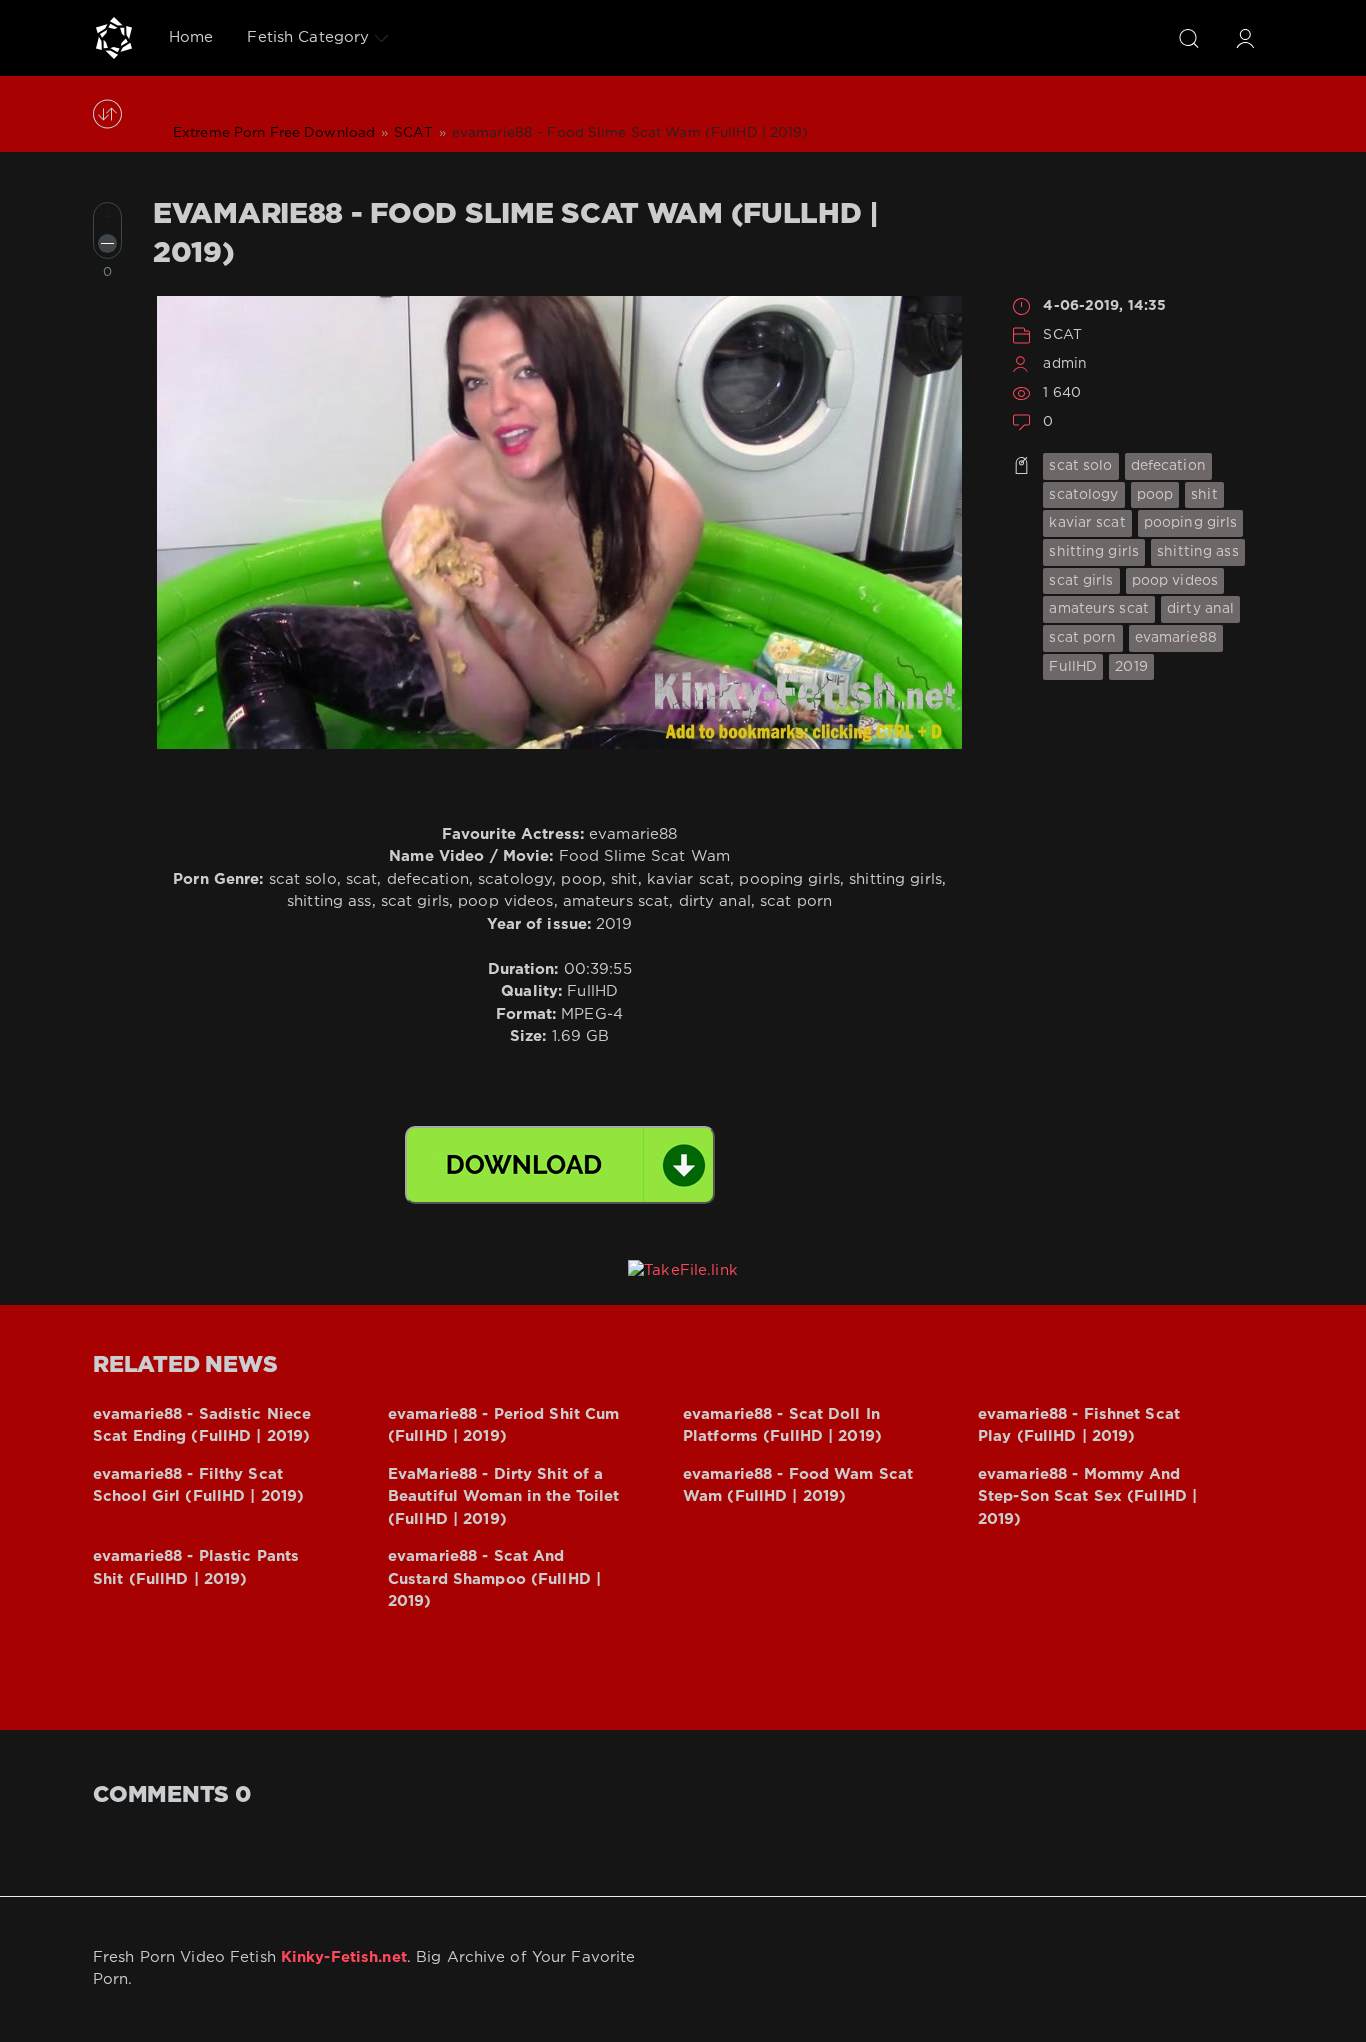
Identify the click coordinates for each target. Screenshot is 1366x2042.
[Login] (1245, 38)
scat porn (1082, 638)
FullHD (1073, 667)
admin (1065, 364)
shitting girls (1094, 552)
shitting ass (1197, 552)
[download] (560, 1165)
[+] (107, 216)
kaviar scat (1087, 523)
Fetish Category (308, 37)
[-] (107, 243)
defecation (1168, 466)
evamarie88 (1176, 638)
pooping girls (1191, 523)
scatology (1083, 495)
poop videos (1175, 581)
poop (1155, 495)
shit (1204, 495)
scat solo (1080, 466)
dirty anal (1200, 609)
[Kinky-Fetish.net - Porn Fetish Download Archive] (114, 38)
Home (191, 37)
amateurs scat (1099, 609)
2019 (1131, 667)
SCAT (1062, 335)
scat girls (1081, 581)
